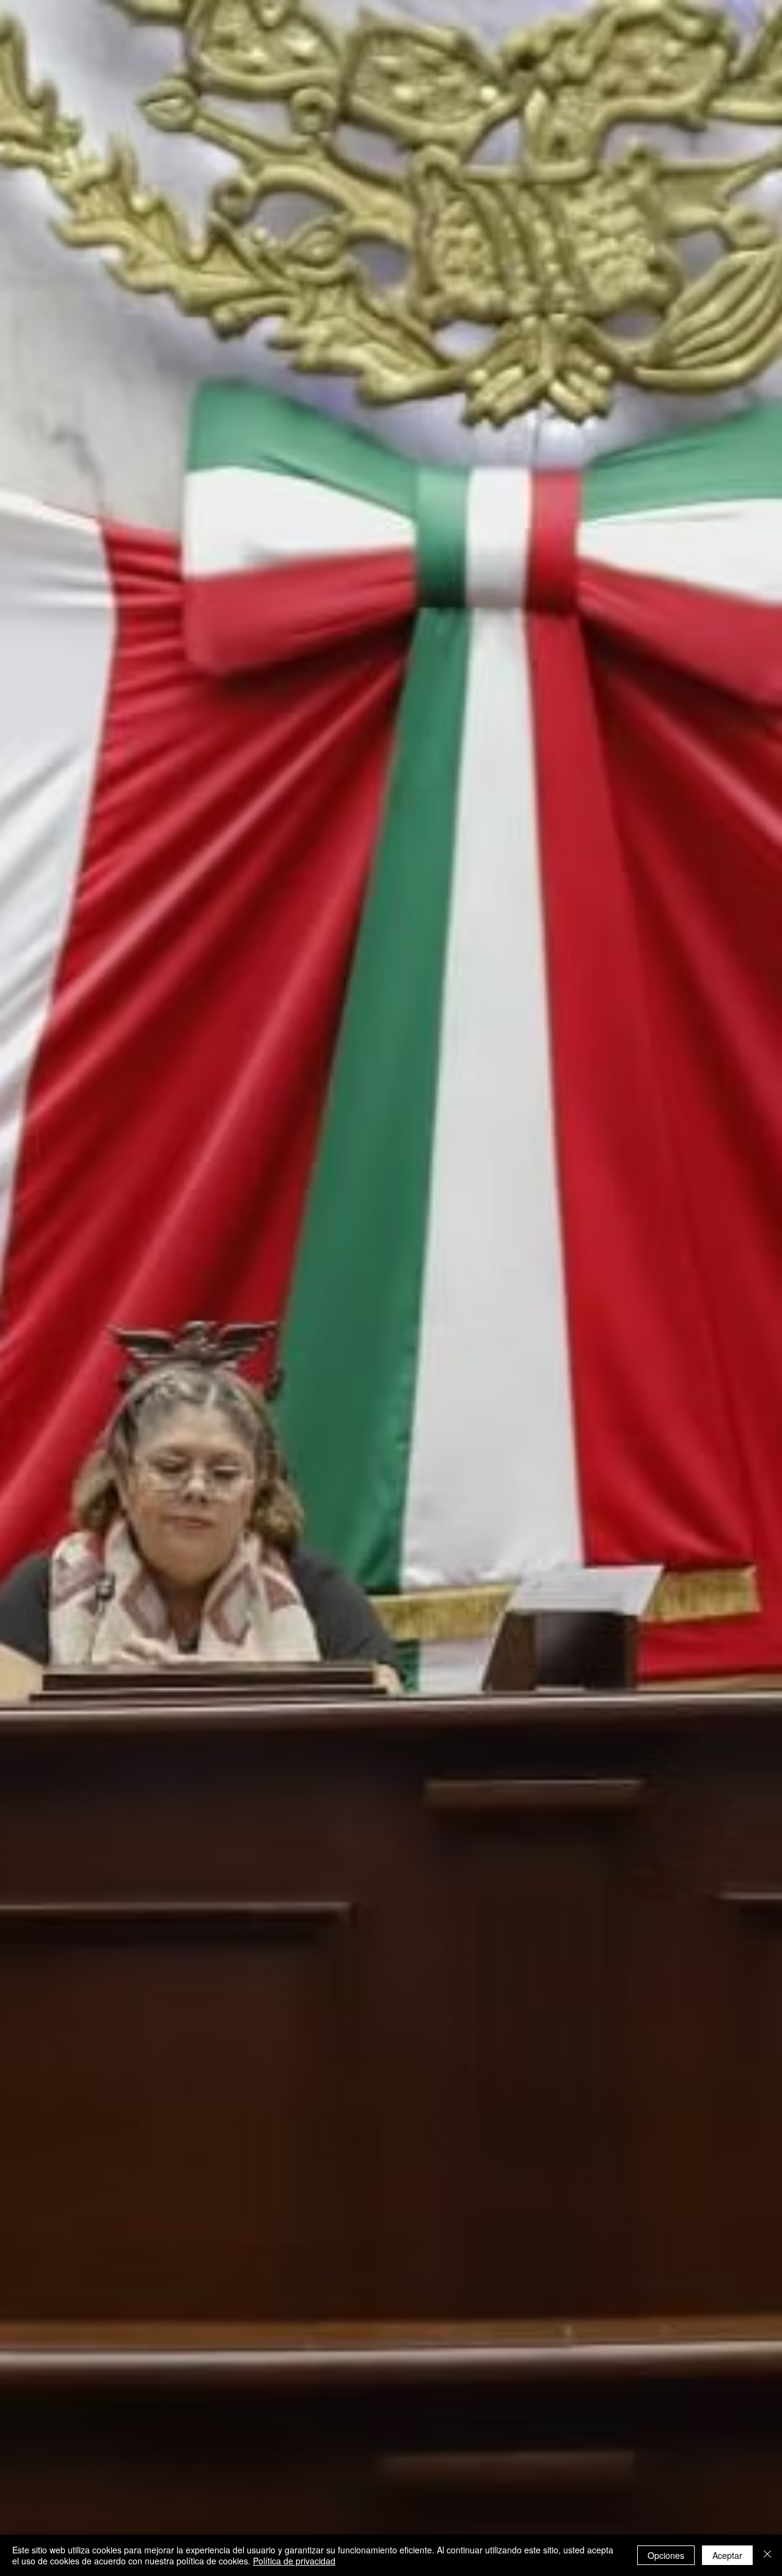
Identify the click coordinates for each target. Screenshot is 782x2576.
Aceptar (727, 2555)
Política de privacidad (294, 2561)
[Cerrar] (767, 2555)
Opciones (666, 2555)
